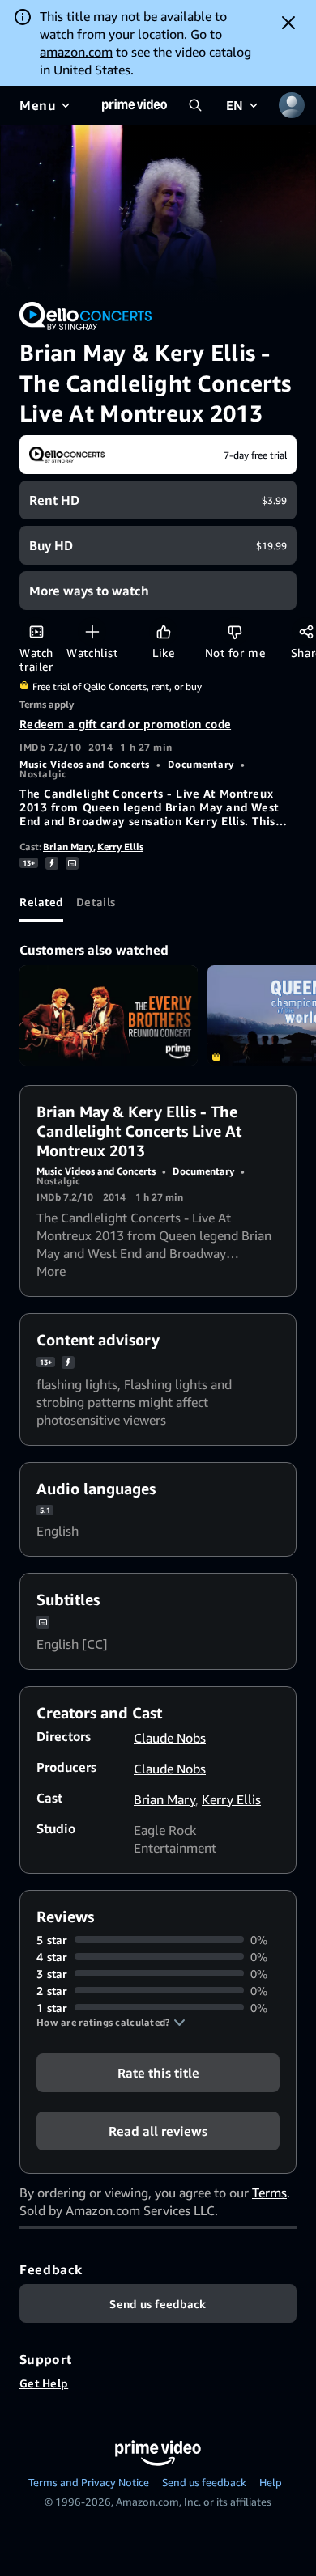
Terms (269, 2193)
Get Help (44, 2383)
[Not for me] (235, 631)
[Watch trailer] (36, 631)
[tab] (41, 902)
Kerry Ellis (120, 847)
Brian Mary (68, 847)
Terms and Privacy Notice (89, 2482)
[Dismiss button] (288, 23)
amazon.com (76, 52)
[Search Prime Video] (195, 105)
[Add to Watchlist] (92, 631)
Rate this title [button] (158, 2072)
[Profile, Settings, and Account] (292, 105)
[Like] (163, 631)
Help (271, 2482)
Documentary (201, 764)
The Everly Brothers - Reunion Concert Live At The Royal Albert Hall (109, 1015)
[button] (111, 2023)
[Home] (135, 105)
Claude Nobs (170, 1738)
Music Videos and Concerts (85, 764)
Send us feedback (204, 2482)
